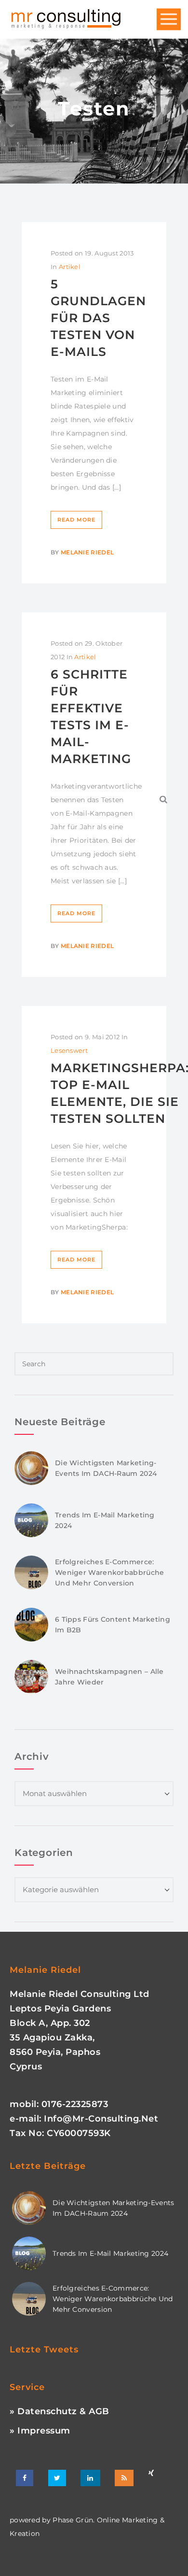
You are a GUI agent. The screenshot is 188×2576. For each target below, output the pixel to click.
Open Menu (169, 20)
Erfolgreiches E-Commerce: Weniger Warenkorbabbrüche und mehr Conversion (110, 1572)
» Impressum (40, 2431)
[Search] (164, 799)
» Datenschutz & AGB (60, 2411)
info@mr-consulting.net (101, 2119)
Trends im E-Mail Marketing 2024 (110, 2253)
